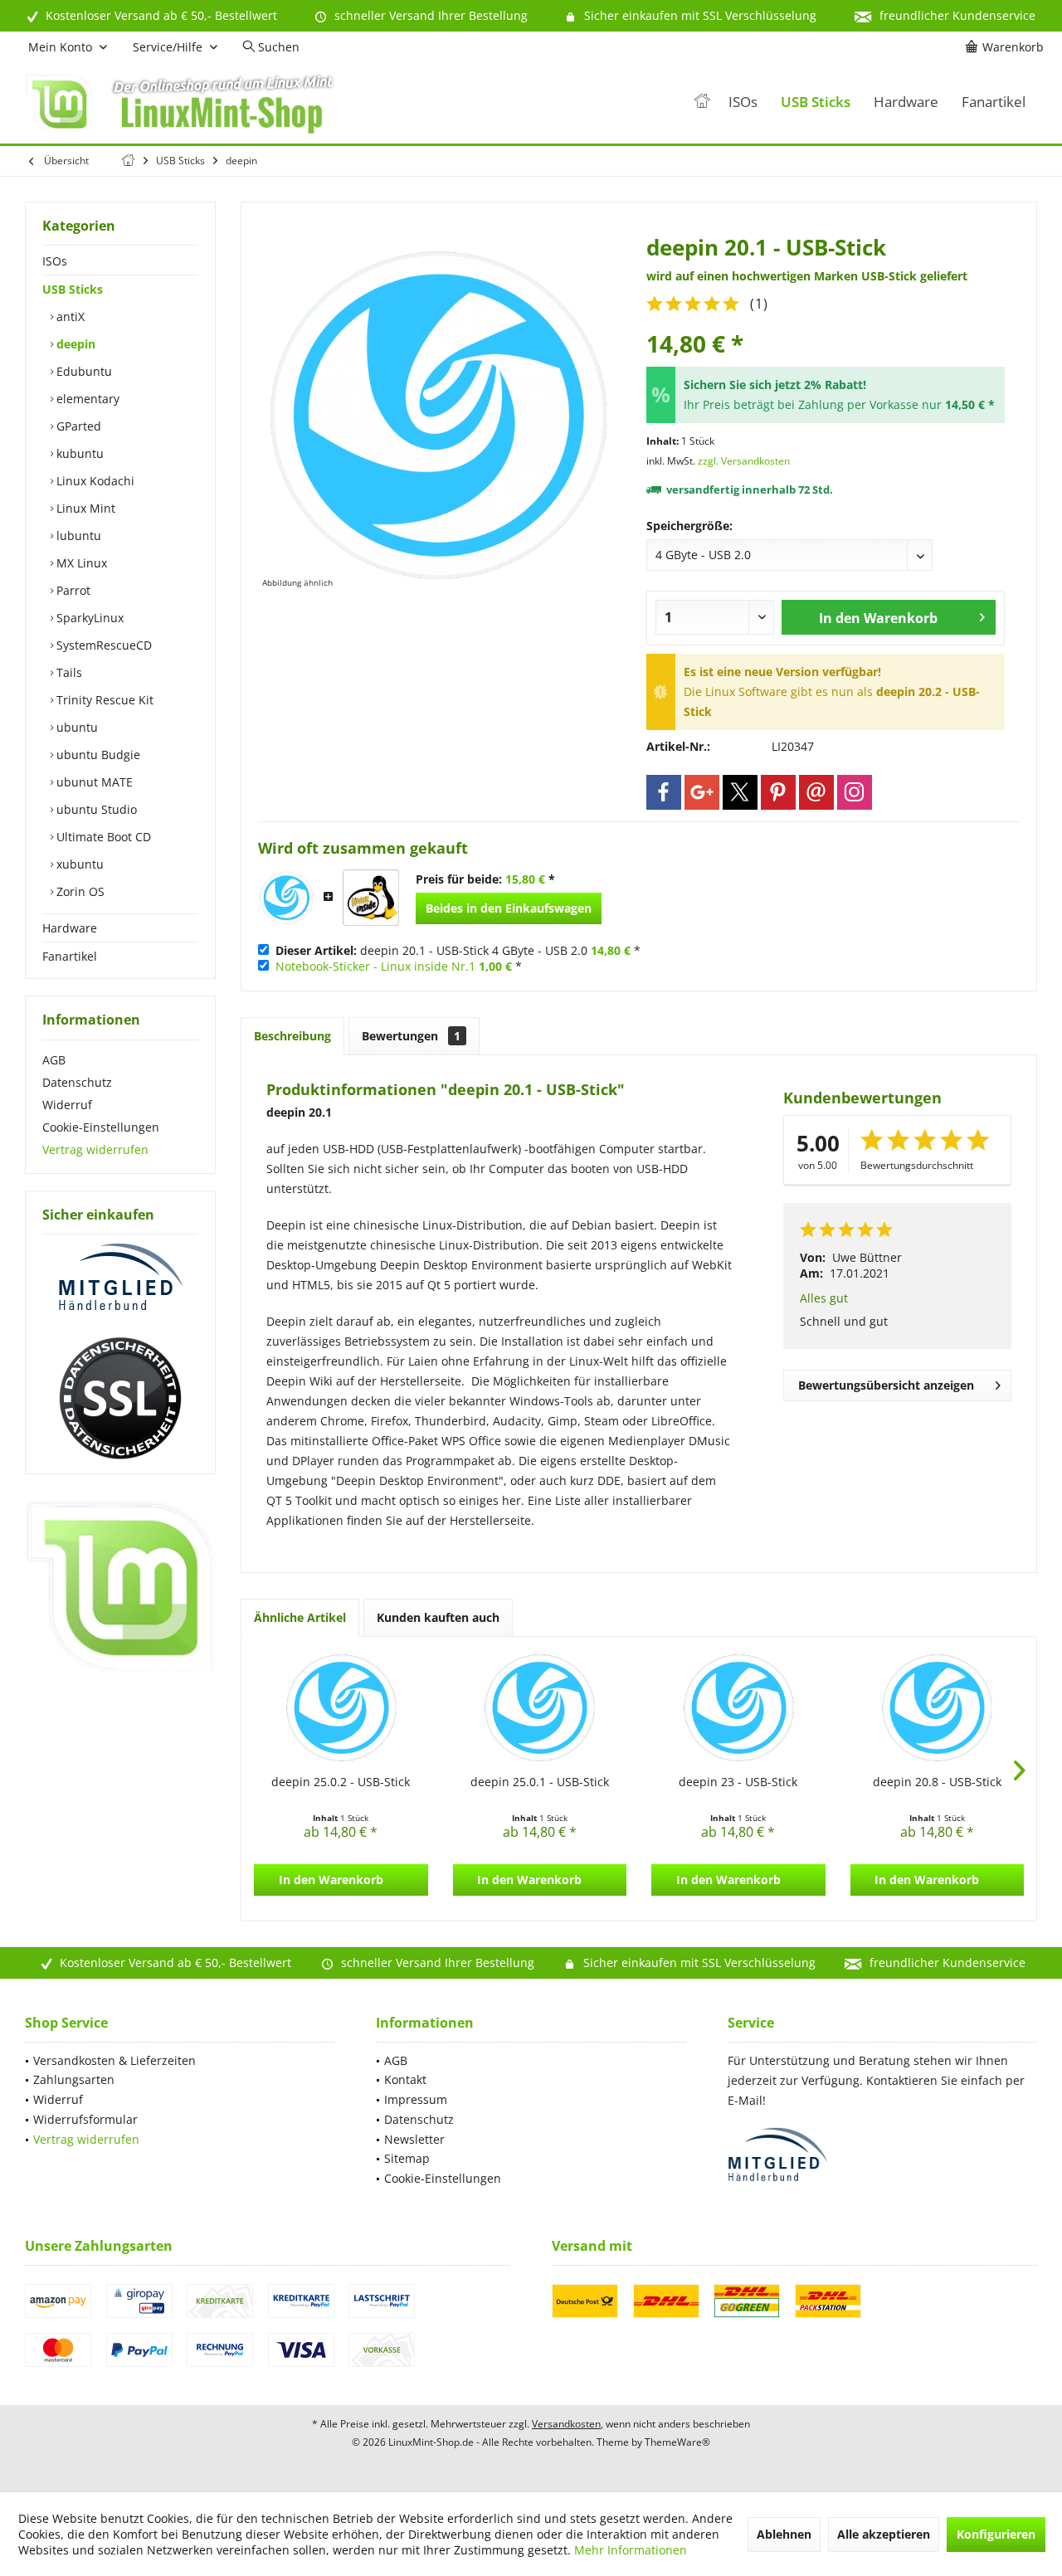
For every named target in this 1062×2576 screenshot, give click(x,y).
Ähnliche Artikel (300, 1617)
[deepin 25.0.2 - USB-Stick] (341, 1707)
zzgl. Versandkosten (744, 461)
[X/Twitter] (740, 792)
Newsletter (414, 2139)
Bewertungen (411, 1036)
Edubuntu (83, 371)
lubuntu (77, 536)
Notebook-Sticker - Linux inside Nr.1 (375, 966)
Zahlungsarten (74, 2079)
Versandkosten (566, 2424)
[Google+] (702, 792)
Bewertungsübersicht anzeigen (886, 1385)
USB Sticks (73, 289)
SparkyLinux (88, 618)
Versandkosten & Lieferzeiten (114, 2060)
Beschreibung (292, 1036)
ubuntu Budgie (97, 755)
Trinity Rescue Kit (103, 700)
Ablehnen (784, 2534)
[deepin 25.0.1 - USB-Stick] (540, 1707)
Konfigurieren (996, 2534)
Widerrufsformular (85, 2119)
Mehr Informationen (631, 2550)
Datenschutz (77, 1082)
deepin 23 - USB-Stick (738, 1782)
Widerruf (67, 1105)
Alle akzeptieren (884, 2534)
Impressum (416, 2099)
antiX (69, 317)
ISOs (55, 261)
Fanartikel (70, 956)
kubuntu (78, 453)
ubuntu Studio (95, 809)
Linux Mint (84, 508)
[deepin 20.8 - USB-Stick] (938, 1707)
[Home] (702, 102)
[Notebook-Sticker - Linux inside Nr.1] (371, 898)
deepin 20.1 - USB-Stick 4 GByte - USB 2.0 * (458, 950)
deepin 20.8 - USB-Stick (937, 1782)
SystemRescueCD (102, 645)
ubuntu (76, 727)
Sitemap (407, 2158)
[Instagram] (855, 792)
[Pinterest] (778, 792)
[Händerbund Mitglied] (120, 1278)
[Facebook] (664, 792)
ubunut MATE (93, 782)
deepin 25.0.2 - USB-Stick (341, 1782)
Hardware (70, 928)
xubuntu (78, 864)
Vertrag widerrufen (95, 1149)
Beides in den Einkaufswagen (509, 908)
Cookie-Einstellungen (101, 1127)
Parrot (72, 590)
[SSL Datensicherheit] (120, 1399)
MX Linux (80, 563)
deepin (74, 344)
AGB (54, 1060)
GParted (77, 426)
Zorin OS (79, 891)
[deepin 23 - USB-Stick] (738, 1707)
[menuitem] (1007, 47)
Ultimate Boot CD (102, 837)
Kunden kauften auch (438, 1617)
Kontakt (405, 2079)
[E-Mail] (816, 792)
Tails (68, 672)
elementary (86, 399)
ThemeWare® (677, 2442)
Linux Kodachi (94, 481)
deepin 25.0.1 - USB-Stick (540, 1782)
